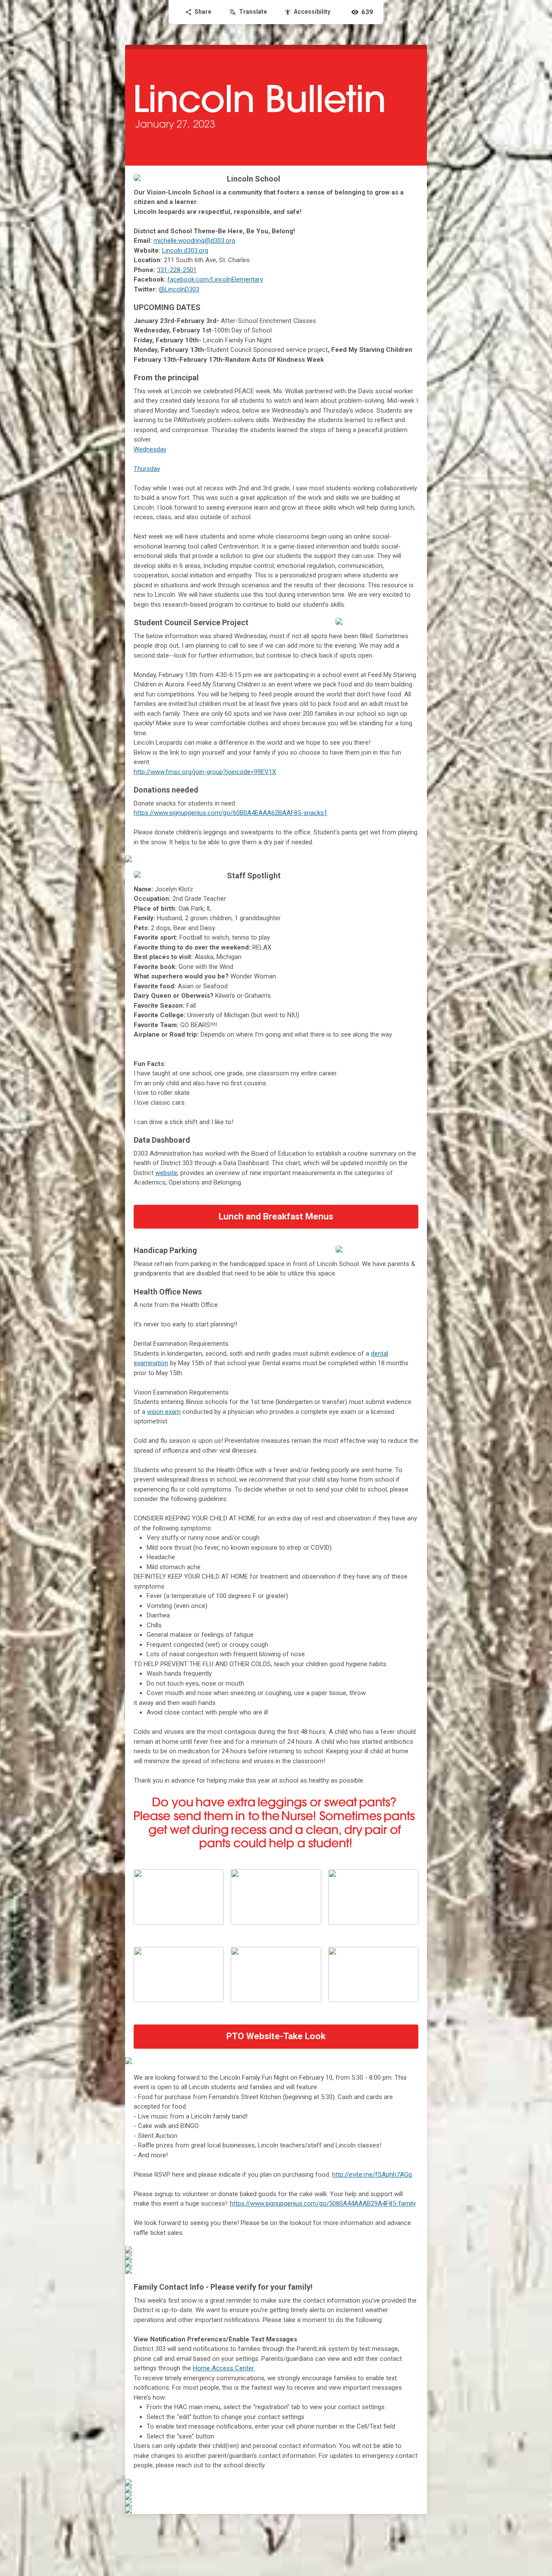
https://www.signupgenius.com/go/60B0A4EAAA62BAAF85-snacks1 (231, 813)
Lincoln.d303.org (185, 251)
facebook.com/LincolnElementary (215, 279)
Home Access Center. (224, 2368)
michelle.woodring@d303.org (194, 241)
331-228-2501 (177, 270)
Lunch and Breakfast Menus (276, 1216)
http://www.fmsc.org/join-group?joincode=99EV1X (205, 772)
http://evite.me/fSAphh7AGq (372, 2175)
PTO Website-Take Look (276, 2036)
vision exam (164, 1412)
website (166, 1173)
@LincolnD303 (179, 289)
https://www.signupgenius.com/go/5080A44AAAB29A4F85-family (323, 2203)
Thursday (147, 469)
